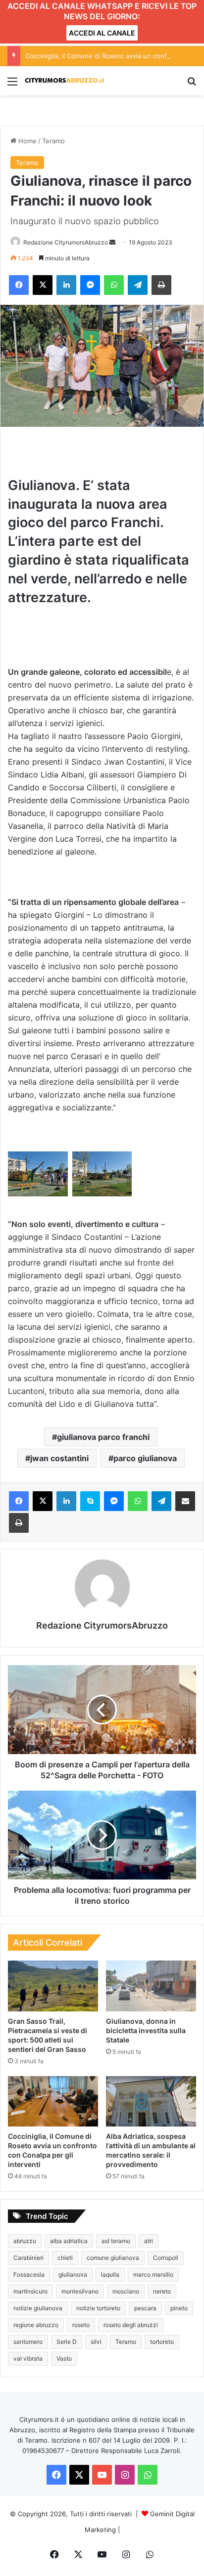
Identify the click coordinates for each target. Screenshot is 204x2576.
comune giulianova (113, 2258)
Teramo (53, 141)
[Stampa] (161, 285)
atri (149, 2241)
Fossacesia (29, 2274)
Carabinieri (28, 2258)
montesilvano (80, 2291)
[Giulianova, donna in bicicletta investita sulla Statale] (151, 1986)
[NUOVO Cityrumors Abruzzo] (64, 81)
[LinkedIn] (66, 285)
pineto (179, 2308)
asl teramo (116, 2241)
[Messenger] (90, 285)
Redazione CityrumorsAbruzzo (66, 242)
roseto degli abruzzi (131, 2325)
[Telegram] (138, 285)
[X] (43, 285)
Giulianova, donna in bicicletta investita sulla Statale (146, 2030)
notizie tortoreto (98, 2308)
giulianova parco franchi (103, 1437)
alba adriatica (69, 2241)
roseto (81, 2325)
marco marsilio (153, 2274)
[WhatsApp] (114, 285)
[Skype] (90, 1501)
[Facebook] (19, 285)
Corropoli (166, 2258)
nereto (162, 2291)
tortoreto (162, 2342)
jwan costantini (59, 1458)
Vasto (64, 2358)
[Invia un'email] (112, 242)
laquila (110, 2274)
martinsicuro (30, 2291)
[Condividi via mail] (185, 1501)
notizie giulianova (38, 2308)
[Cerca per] (192, 85)
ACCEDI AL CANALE (102, 33)
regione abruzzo (36, 2325)
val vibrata (28, 2358)
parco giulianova (145, 1458)
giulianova (73, 2274)
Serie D (67, 2342)
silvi (96, 2342)
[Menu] (12, 85)
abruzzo (25, 2241)
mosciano (126, 2291)
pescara (145, 2308)
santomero (28, 2342)
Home (26, 141)
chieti (65, 2258)
